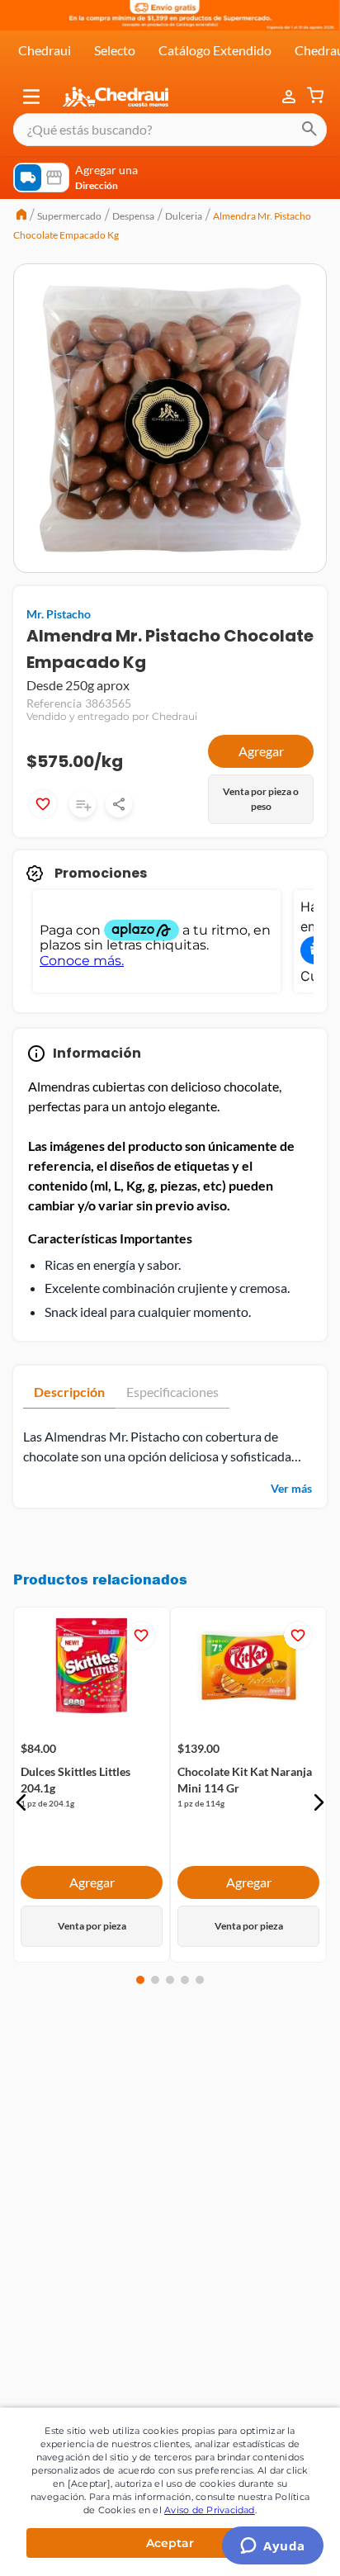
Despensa (133, 216)
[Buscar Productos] (309, 130)
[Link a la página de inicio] (21, 216)
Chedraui (45, 50)
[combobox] (170, 130)
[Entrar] (290, 97)
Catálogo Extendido (215, 50)
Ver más (291, 1488)
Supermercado (69, 216)
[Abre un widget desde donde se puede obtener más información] (273, 2547)
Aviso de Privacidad (210, 2510)
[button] (31, 97)
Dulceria (184, 216)
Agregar (261, 751)
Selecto (115, 50)
